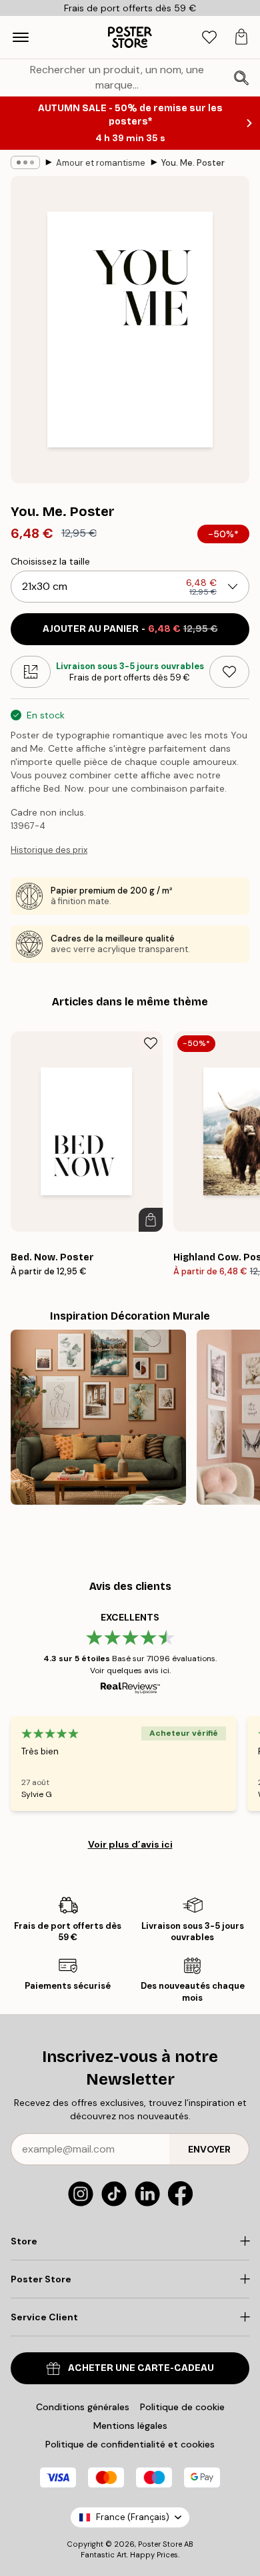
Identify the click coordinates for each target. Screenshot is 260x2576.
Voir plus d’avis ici (130, 1844)
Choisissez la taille (50, 561)
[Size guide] (31, 672)
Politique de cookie (182, 2407)
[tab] (209, 38)
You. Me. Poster (193, 163)
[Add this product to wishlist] (229, 672)
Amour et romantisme (101, 163)
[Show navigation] (21, 37)
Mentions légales (130, 2426)
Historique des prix (49, 850)
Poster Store (160, 2544)
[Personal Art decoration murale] (98, 1417)
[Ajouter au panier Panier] (151, 1220)
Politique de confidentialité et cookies (130, 2444)
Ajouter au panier (130, 629)
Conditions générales (83, 2407)
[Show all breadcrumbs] (25, 162)
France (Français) (133, 2517)
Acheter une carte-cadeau (141, 2368)
